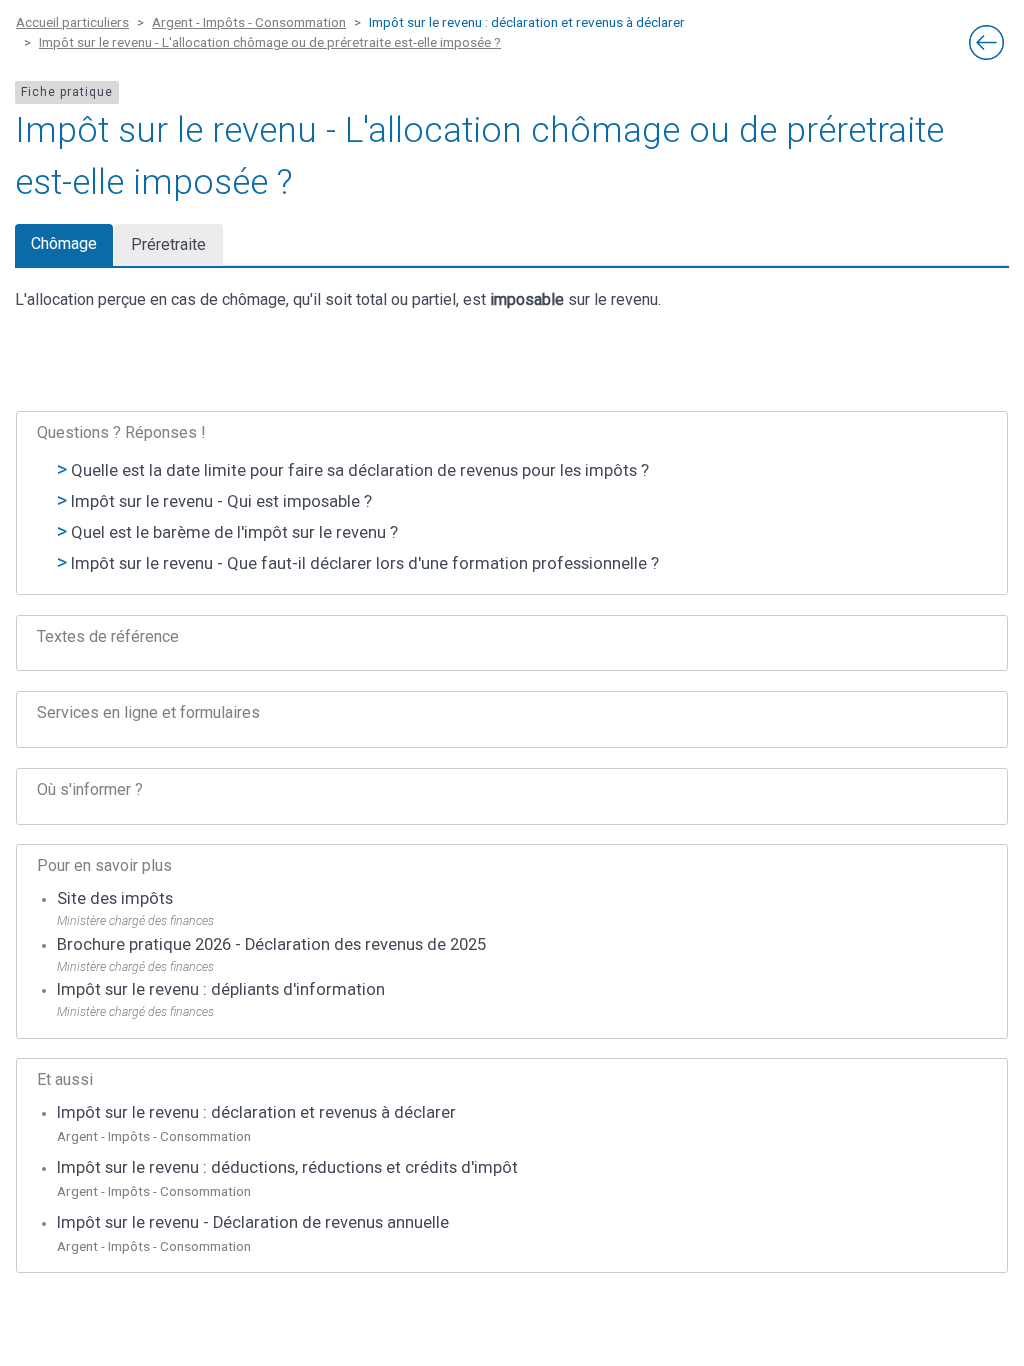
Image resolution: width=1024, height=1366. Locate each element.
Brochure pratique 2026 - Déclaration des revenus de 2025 (271, 944)
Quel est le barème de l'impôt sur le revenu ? (234, 532)
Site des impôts (115, 898)
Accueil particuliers (72, 22)
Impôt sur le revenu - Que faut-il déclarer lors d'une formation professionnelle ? (365, 563)
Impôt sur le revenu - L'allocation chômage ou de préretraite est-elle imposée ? (270, 42)
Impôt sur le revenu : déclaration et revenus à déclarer (256, 1112)
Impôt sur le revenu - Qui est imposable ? (221, 501)
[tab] (512, 643)
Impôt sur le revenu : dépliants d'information (221, 989)
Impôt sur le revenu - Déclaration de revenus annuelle (253, 1222)
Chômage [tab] (64, 243)
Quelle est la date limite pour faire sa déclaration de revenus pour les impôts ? (360, 470)
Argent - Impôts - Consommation (249, 22)
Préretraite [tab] (168, 244)
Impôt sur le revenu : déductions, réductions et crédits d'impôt (287, 1167)
